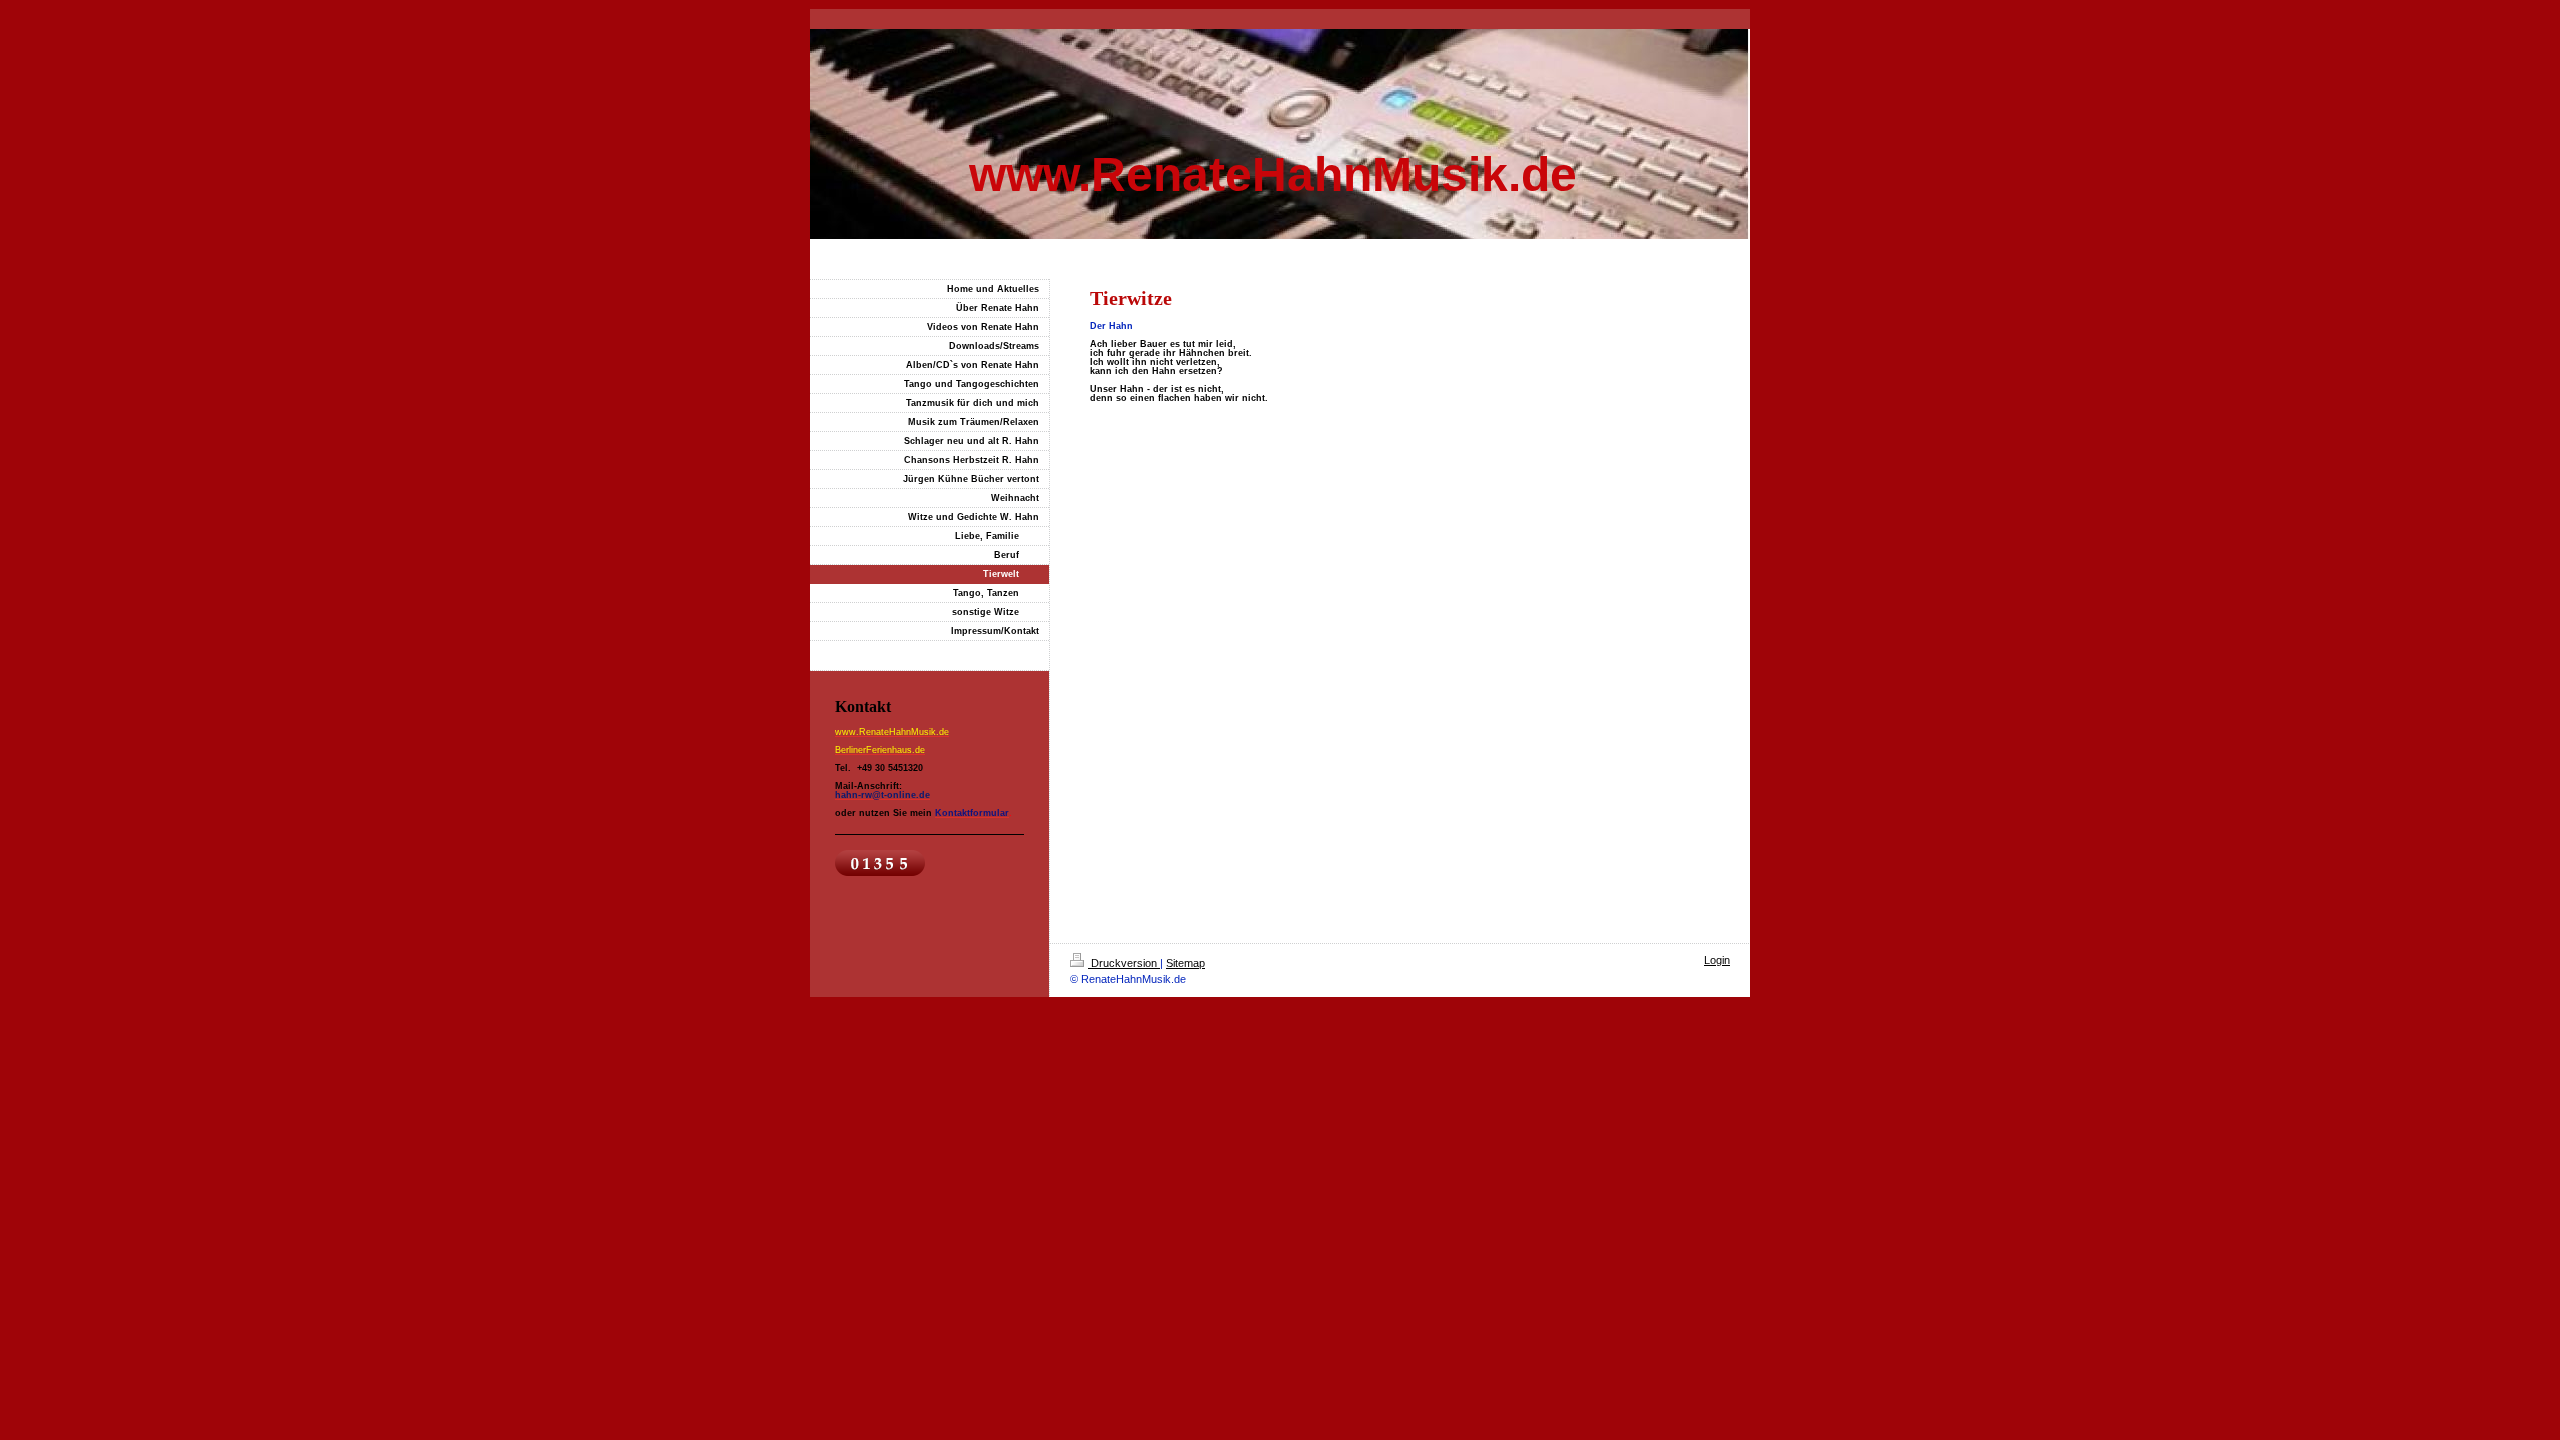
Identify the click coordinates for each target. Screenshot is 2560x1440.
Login (1717, 960)
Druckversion (1124, 963)
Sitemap (1185, 963)
